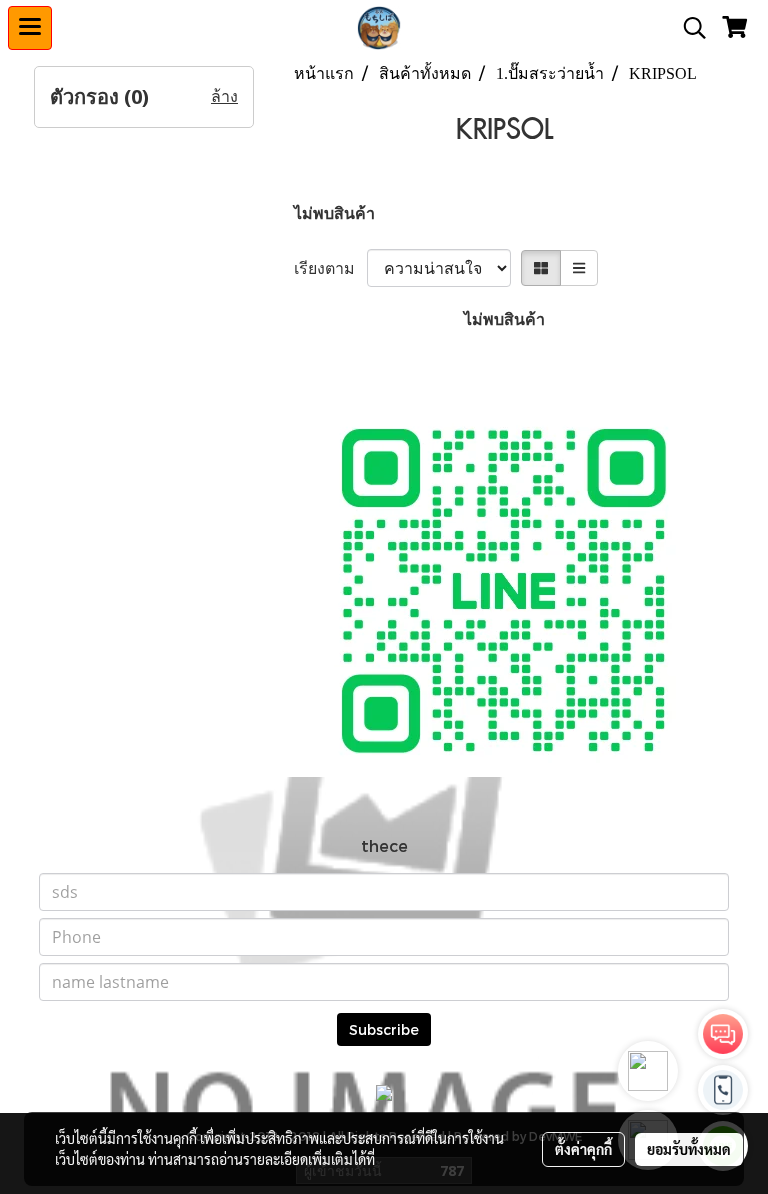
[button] (688, 28)
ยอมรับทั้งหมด (689, 1149)
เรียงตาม (330, 267)
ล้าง (224, 96)
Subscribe (384, 1029)
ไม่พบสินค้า (334, 212)
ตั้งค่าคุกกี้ (583, 1149)
